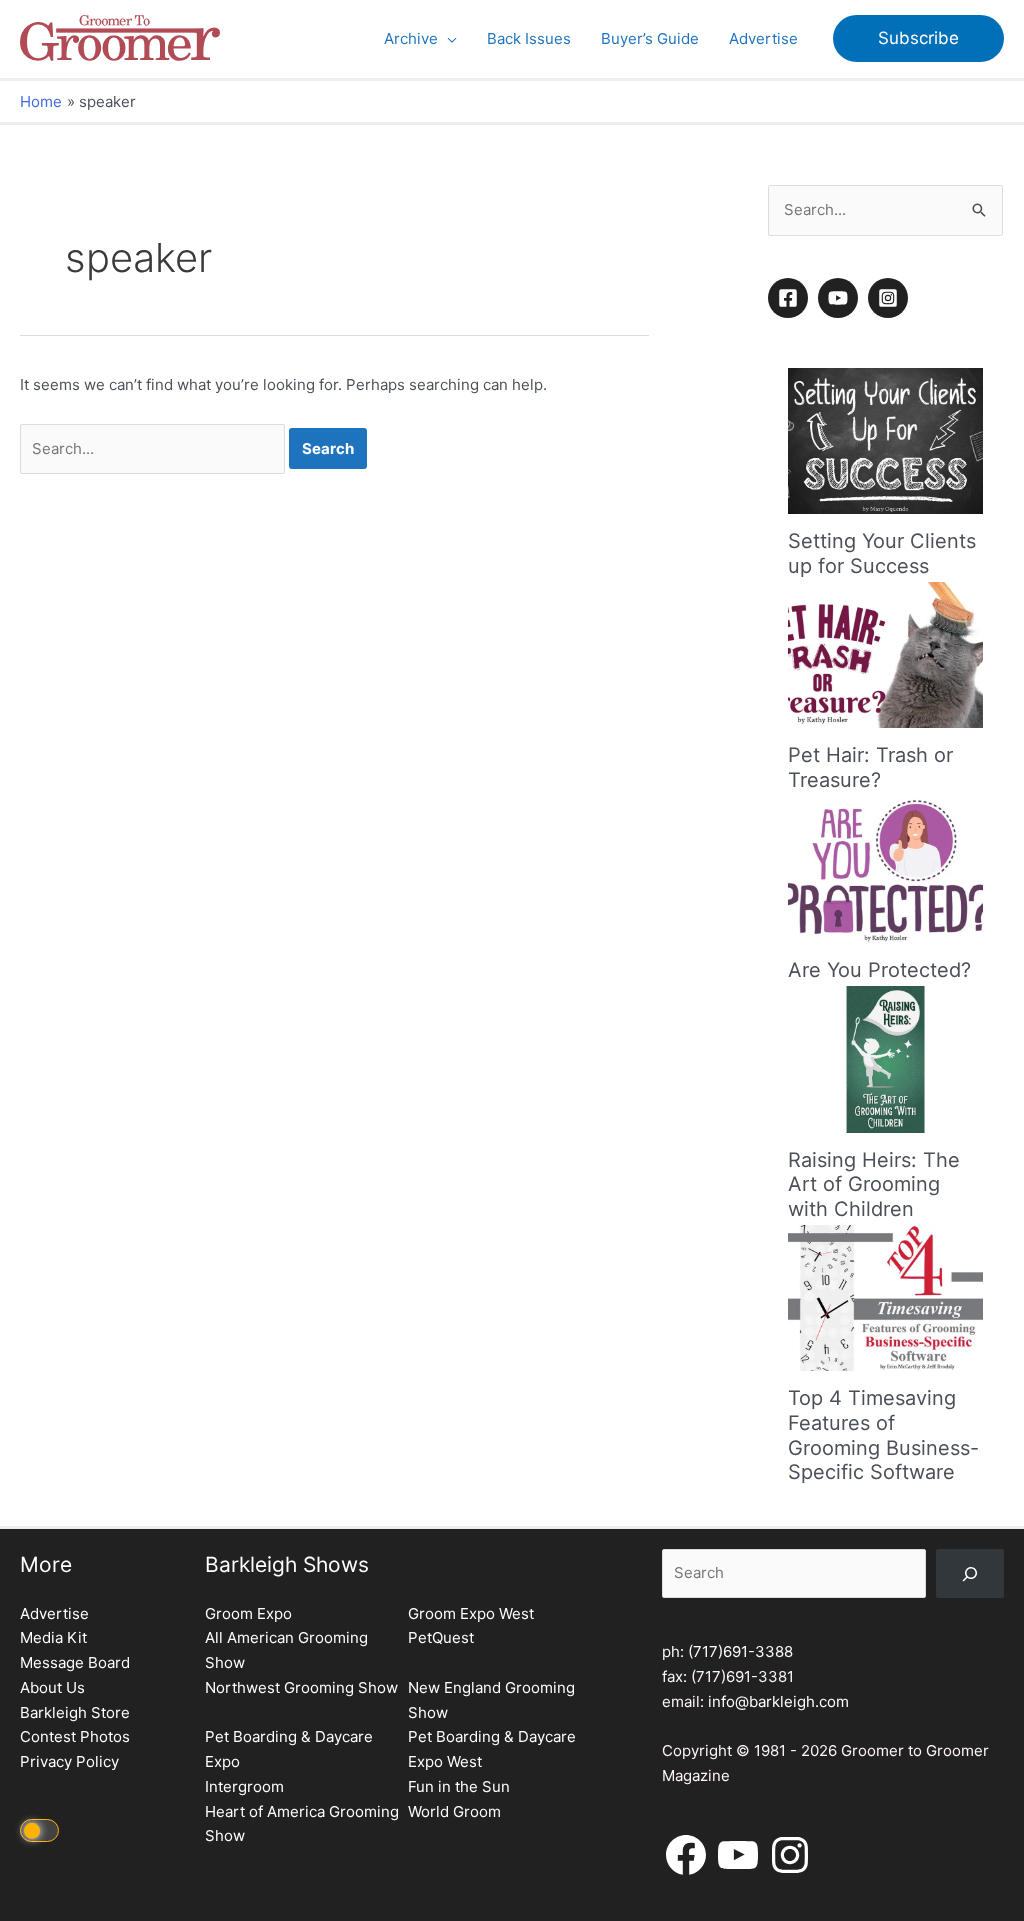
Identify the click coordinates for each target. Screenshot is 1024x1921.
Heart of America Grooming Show (302, 1824)
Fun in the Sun (459, 1786)
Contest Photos (75, 1736)
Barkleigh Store (75, 1712)
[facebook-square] (791, 298)
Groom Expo (248, 1613)
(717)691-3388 (740, 1651)
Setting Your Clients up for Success (882, 553)
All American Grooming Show (286, 1650)
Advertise (54, 1613)
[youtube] (841, 298)
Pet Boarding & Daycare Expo (289, 1749)
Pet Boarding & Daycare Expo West (492, 1749)
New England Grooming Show (491, 1700)
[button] (447, 39)
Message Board (75, 1662)
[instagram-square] (891, 298)
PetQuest (441, 1637)
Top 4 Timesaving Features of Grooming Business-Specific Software (883, 1435)
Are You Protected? (879, 970)
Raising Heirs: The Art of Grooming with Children (874, 1184)
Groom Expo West (471, 1613)
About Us (52, 1687)
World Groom (454, 1811)
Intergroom (244, 1786)
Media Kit (53, 1637)
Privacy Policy (69, 1761)
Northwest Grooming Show (301, 1687)
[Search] (970, 1573)
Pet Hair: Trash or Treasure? (870, 767)
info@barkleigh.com (778, 1701)
